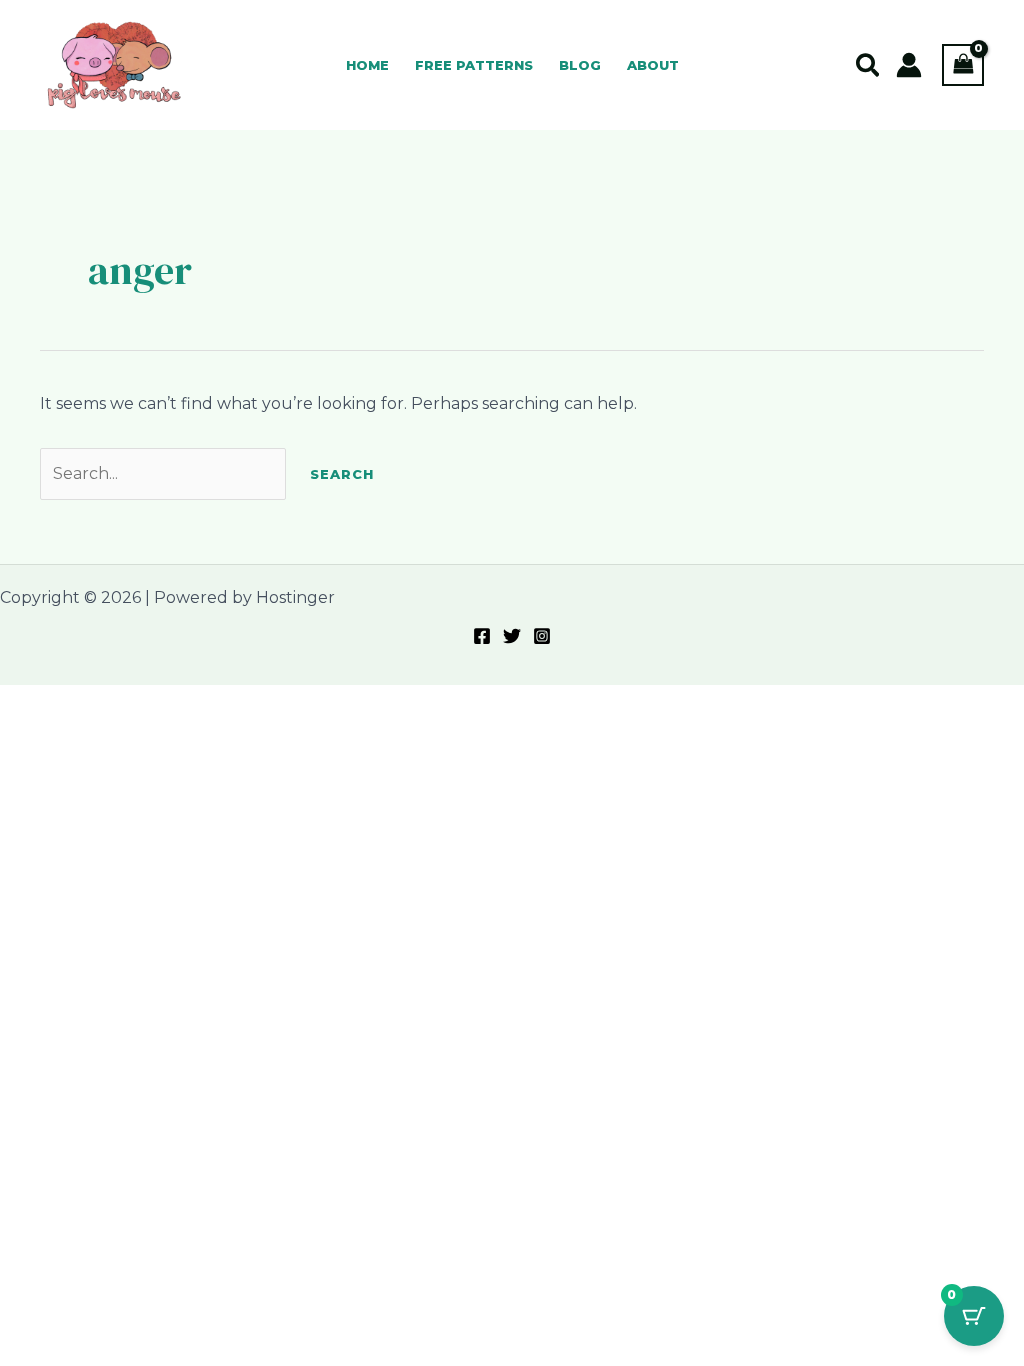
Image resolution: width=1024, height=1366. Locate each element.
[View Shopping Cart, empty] (963, 64)
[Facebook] (482, 636)
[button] (868, 67)
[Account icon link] (909, 65)
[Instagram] (542, 636)
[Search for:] (165, 473)
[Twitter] (512, 636)
